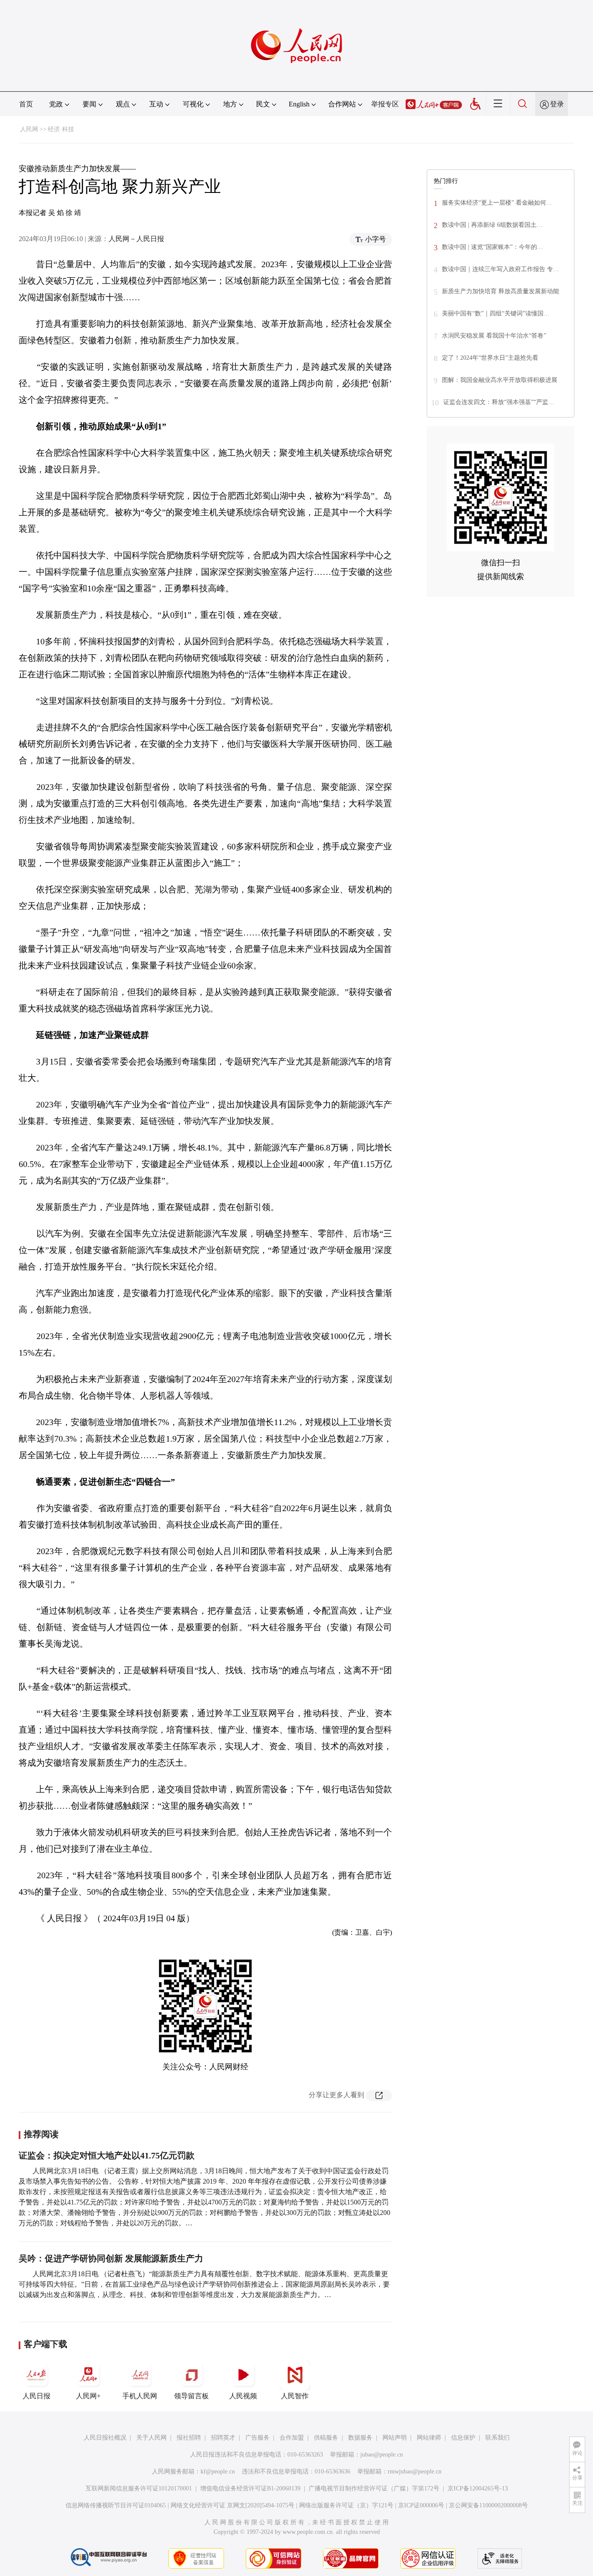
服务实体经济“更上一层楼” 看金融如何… (497, 203)
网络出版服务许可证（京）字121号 (346, 2505)
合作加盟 (292, 2438)
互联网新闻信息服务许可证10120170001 (139, 2488)
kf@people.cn (218, 2472)
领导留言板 (191, 2396)
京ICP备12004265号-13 (478, 2488)
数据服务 (360, 2438)
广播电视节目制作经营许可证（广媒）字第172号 (374, 2488)
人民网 (29, 129)
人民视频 (243, 2396)
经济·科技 (61, 129)
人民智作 (295, 2396)
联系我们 (497, 2438)
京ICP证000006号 (421, 2505)
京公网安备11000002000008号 (488, 2505)
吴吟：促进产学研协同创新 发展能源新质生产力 (111, 2258)
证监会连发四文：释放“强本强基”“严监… (499, 402)
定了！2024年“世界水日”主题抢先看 (490, 358)
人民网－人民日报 (136, 239)
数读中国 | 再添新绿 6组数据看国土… (492, 225)
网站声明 (395, 2438)
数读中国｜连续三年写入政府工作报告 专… (501, 269)
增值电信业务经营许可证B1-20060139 (250, 2488)
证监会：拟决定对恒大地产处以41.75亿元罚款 (107, 2155)
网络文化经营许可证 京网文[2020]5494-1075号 (232, 2505)
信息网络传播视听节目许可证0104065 (116, 2505)
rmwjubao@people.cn (415, 2472)
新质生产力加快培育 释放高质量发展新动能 (501, 291)
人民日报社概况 (105, 2438)
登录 (557, 104)
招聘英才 (223, 2438)
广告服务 (257, 2438)
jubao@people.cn (382, 2455)
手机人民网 (140, 2396)
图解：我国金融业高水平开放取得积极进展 (500, 380)
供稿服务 (326, 2438)
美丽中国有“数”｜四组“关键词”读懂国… (496, 313)
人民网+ (88, 2396)
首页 (26, 104)
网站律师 (429, 2438)
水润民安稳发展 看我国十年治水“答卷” (494, 336)
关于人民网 (152, 2438)
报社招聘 (189, 2438)
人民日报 (36, 2396)
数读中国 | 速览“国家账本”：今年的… (493, 247)
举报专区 (385, 104)
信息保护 (463, 2438)
